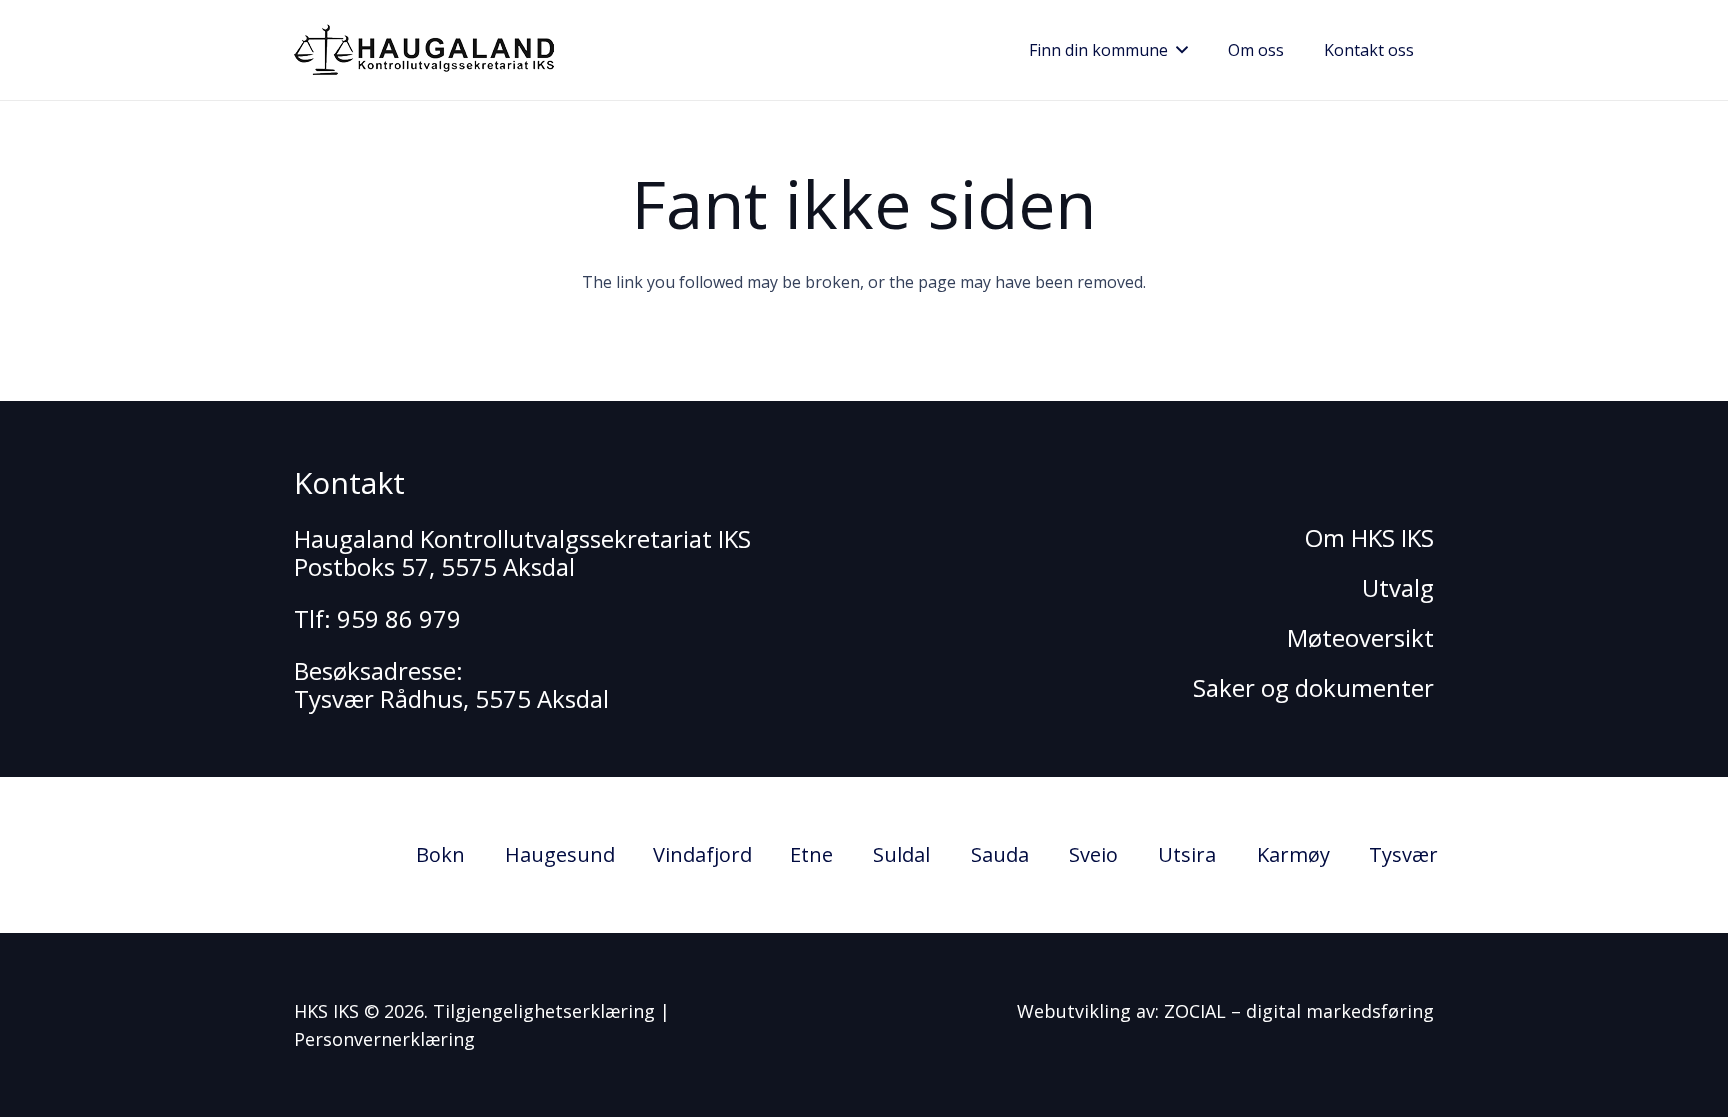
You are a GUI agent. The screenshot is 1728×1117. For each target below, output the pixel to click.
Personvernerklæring (384, 1039)
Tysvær (1403, 854)
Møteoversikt (1360, 637)
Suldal (901, 854)
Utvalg (1398, 587)
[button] (1178, 50)
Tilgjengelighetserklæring (544, 1011)
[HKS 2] (424, 50)
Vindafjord (702, 854)
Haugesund (560, 854)
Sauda (1000, 854)
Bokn (440, 854)
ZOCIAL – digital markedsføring (1299, 1011)
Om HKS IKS (1369, 537)
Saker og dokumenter (1313, 687)
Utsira (1187, 854)
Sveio (1093, 854)
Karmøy (1293, 854)
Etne (811, 854)
